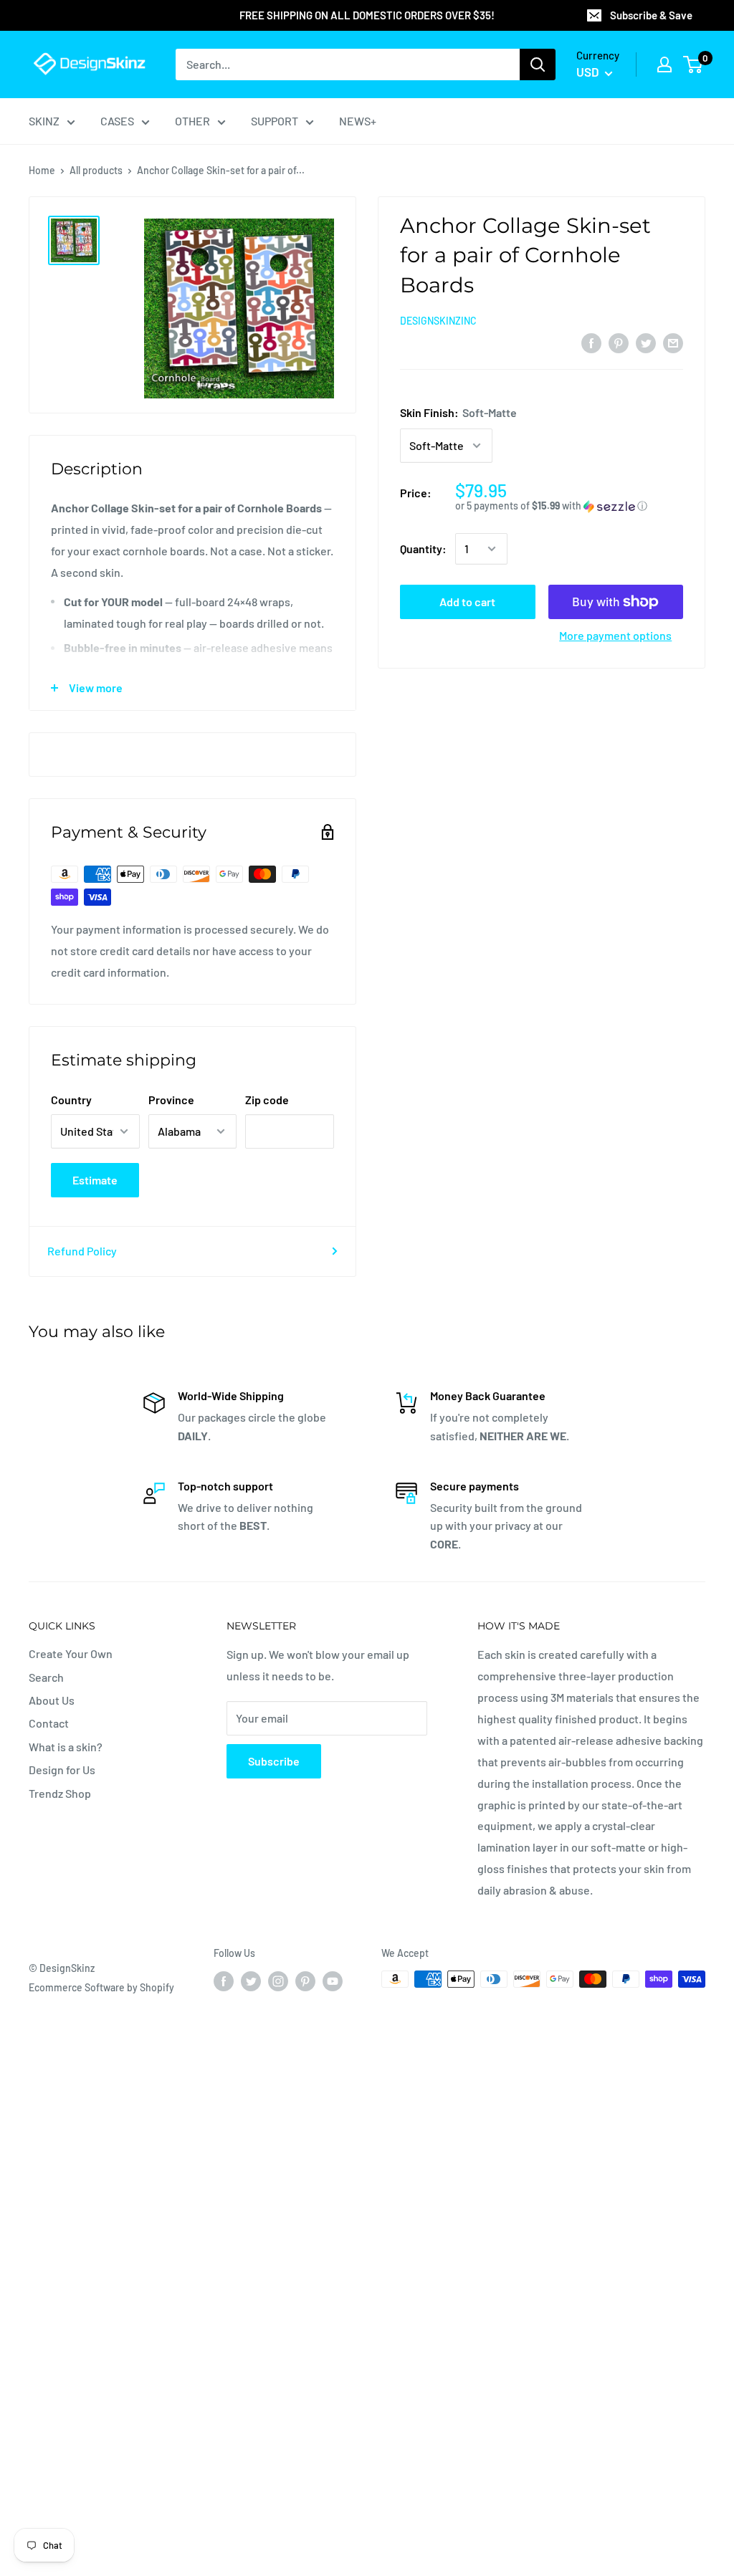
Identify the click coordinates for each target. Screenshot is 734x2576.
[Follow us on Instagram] (278, 1981)
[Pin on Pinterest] (619, 342)
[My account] (664, 64)
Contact (49, 1723)
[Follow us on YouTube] (333, 1981)
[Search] (538, 64)
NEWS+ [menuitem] (358, 121)
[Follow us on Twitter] (251, 1981)
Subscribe (274, 1761)
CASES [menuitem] (117, 121)
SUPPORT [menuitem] (275, 121)
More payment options (615, 635)
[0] (694, 64)
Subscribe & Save (651, 15)
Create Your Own (71, 1653)
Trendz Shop (60, 1793)
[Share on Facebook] (591, 342)
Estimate (95, 1180)
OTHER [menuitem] (192, 121)
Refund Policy (82, 1251)
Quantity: (423, 549)
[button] (569, 506)
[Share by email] (673, 342)
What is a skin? (66, 1747)
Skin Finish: (458, 412)
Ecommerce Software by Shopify (101, 1987)
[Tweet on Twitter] (646, 342)
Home (42, 170)
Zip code (267, 1100)
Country (71, 1100)
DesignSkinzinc (438, 321)
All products (96, 170)
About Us (52, 1700)
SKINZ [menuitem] (44, 121)
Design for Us (62, 1770)
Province (171, 1100)
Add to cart (467, 602)
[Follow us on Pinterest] (305, 1981)
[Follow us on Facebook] (224, 1981)
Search (46, 1677)
